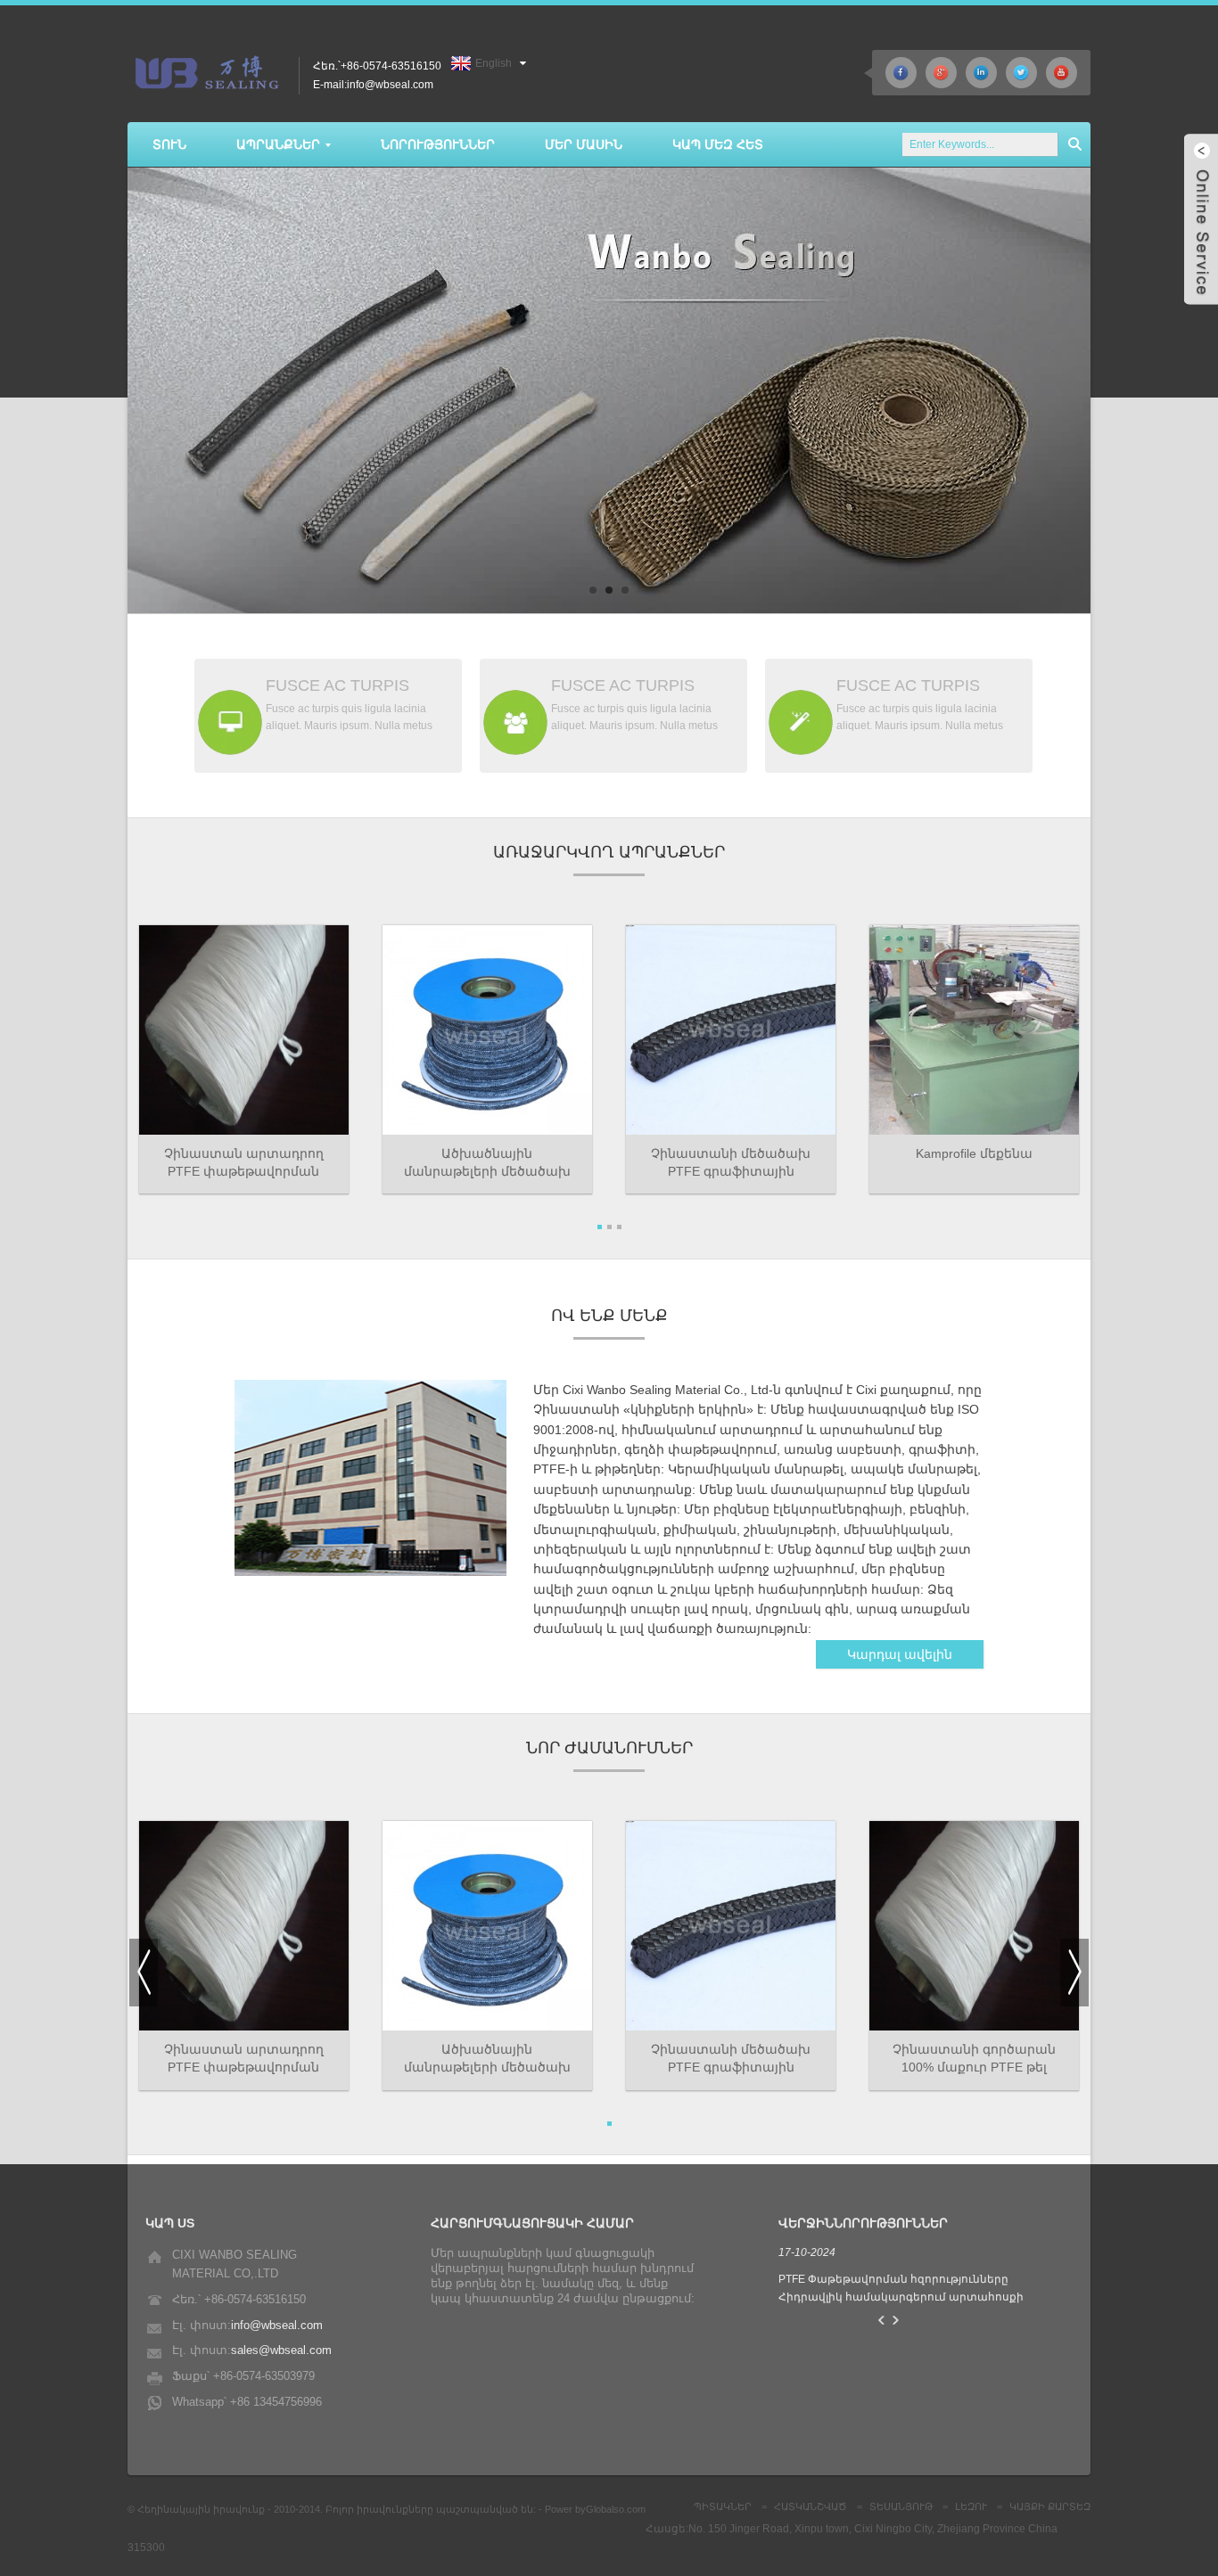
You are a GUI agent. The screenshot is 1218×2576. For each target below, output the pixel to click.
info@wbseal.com (277, 2325)
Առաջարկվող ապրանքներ (609, 852)
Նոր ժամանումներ (609, 1748)
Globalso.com (616, 2509)
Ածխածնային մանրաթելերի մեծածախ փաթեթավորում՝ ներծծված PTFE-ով (487, 2059)
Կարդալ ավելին (900, 1654)
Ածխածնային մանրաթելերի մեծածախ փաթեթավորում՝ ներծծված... (487, 1163)
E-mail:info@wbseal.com (373, 85)
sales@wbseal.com (281, 2350)
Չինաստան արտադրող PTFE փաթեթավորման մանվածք (244, 1163)
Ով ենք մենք (609, 1316)
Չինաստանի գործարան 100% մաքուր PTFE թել (974, 2058)
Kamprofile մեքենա (974, 1153)
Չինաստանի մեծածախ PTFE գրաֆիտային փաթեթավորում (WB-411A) (731, 1163)
